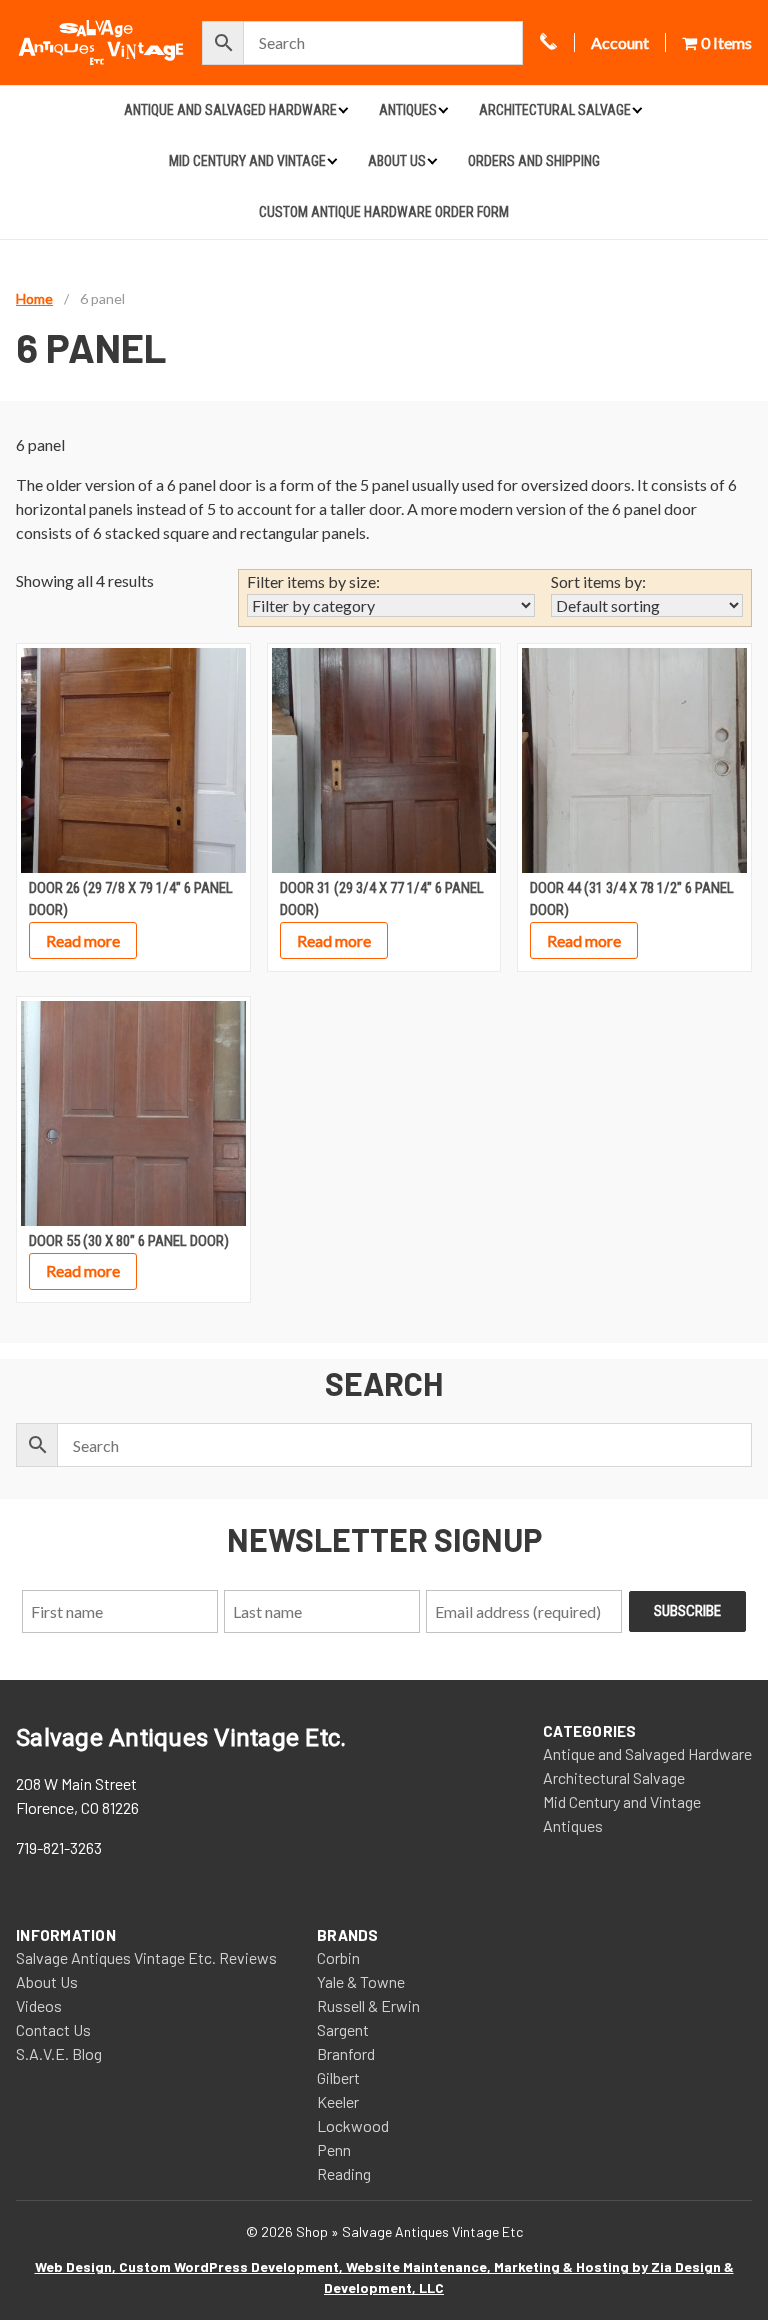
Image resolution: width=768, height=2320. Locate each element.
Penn (334, 2149)
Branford (346, 2053)
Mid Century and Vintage (247, 161)
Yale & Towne (361, 1981)
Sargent (343, 2029)
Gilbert (338, 2077)
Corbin (338, 1957)
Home (34, 298)
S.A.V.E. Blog (59, 2053)
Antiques (408, 110)
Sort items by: (598, 581)
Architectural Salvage (555, 110)
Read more (83, 940)
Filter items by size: (313, 581)
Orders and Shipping (534, 161)
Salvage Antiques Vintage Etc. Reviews (146, 1957)
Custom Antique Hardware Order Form (384, 212)
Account (620, 42)
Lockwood (353, 2125)
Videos (39, 2005)
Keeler (338, 2101)
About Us (397, 161)
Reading (344, 2173)
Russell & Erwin (368, 2005)
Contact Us (53, 2029)
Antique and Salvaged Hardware (230, 110)
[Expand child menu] (342, 109)
